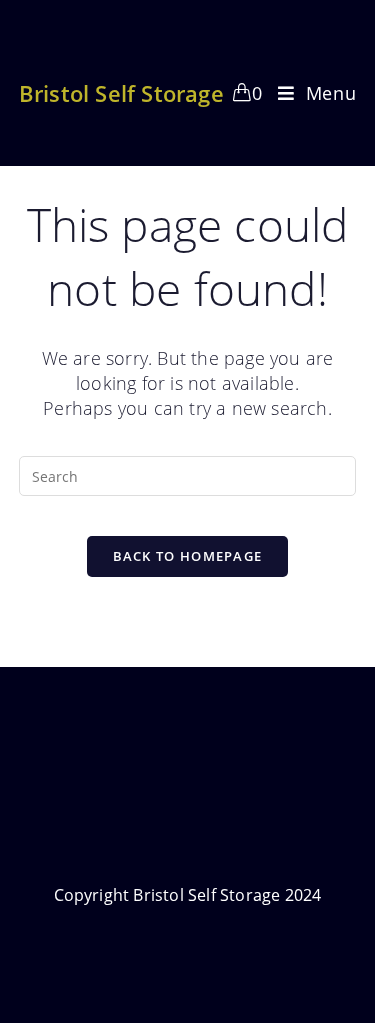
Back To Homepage (188, 556)
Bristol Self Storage (121, 93)
